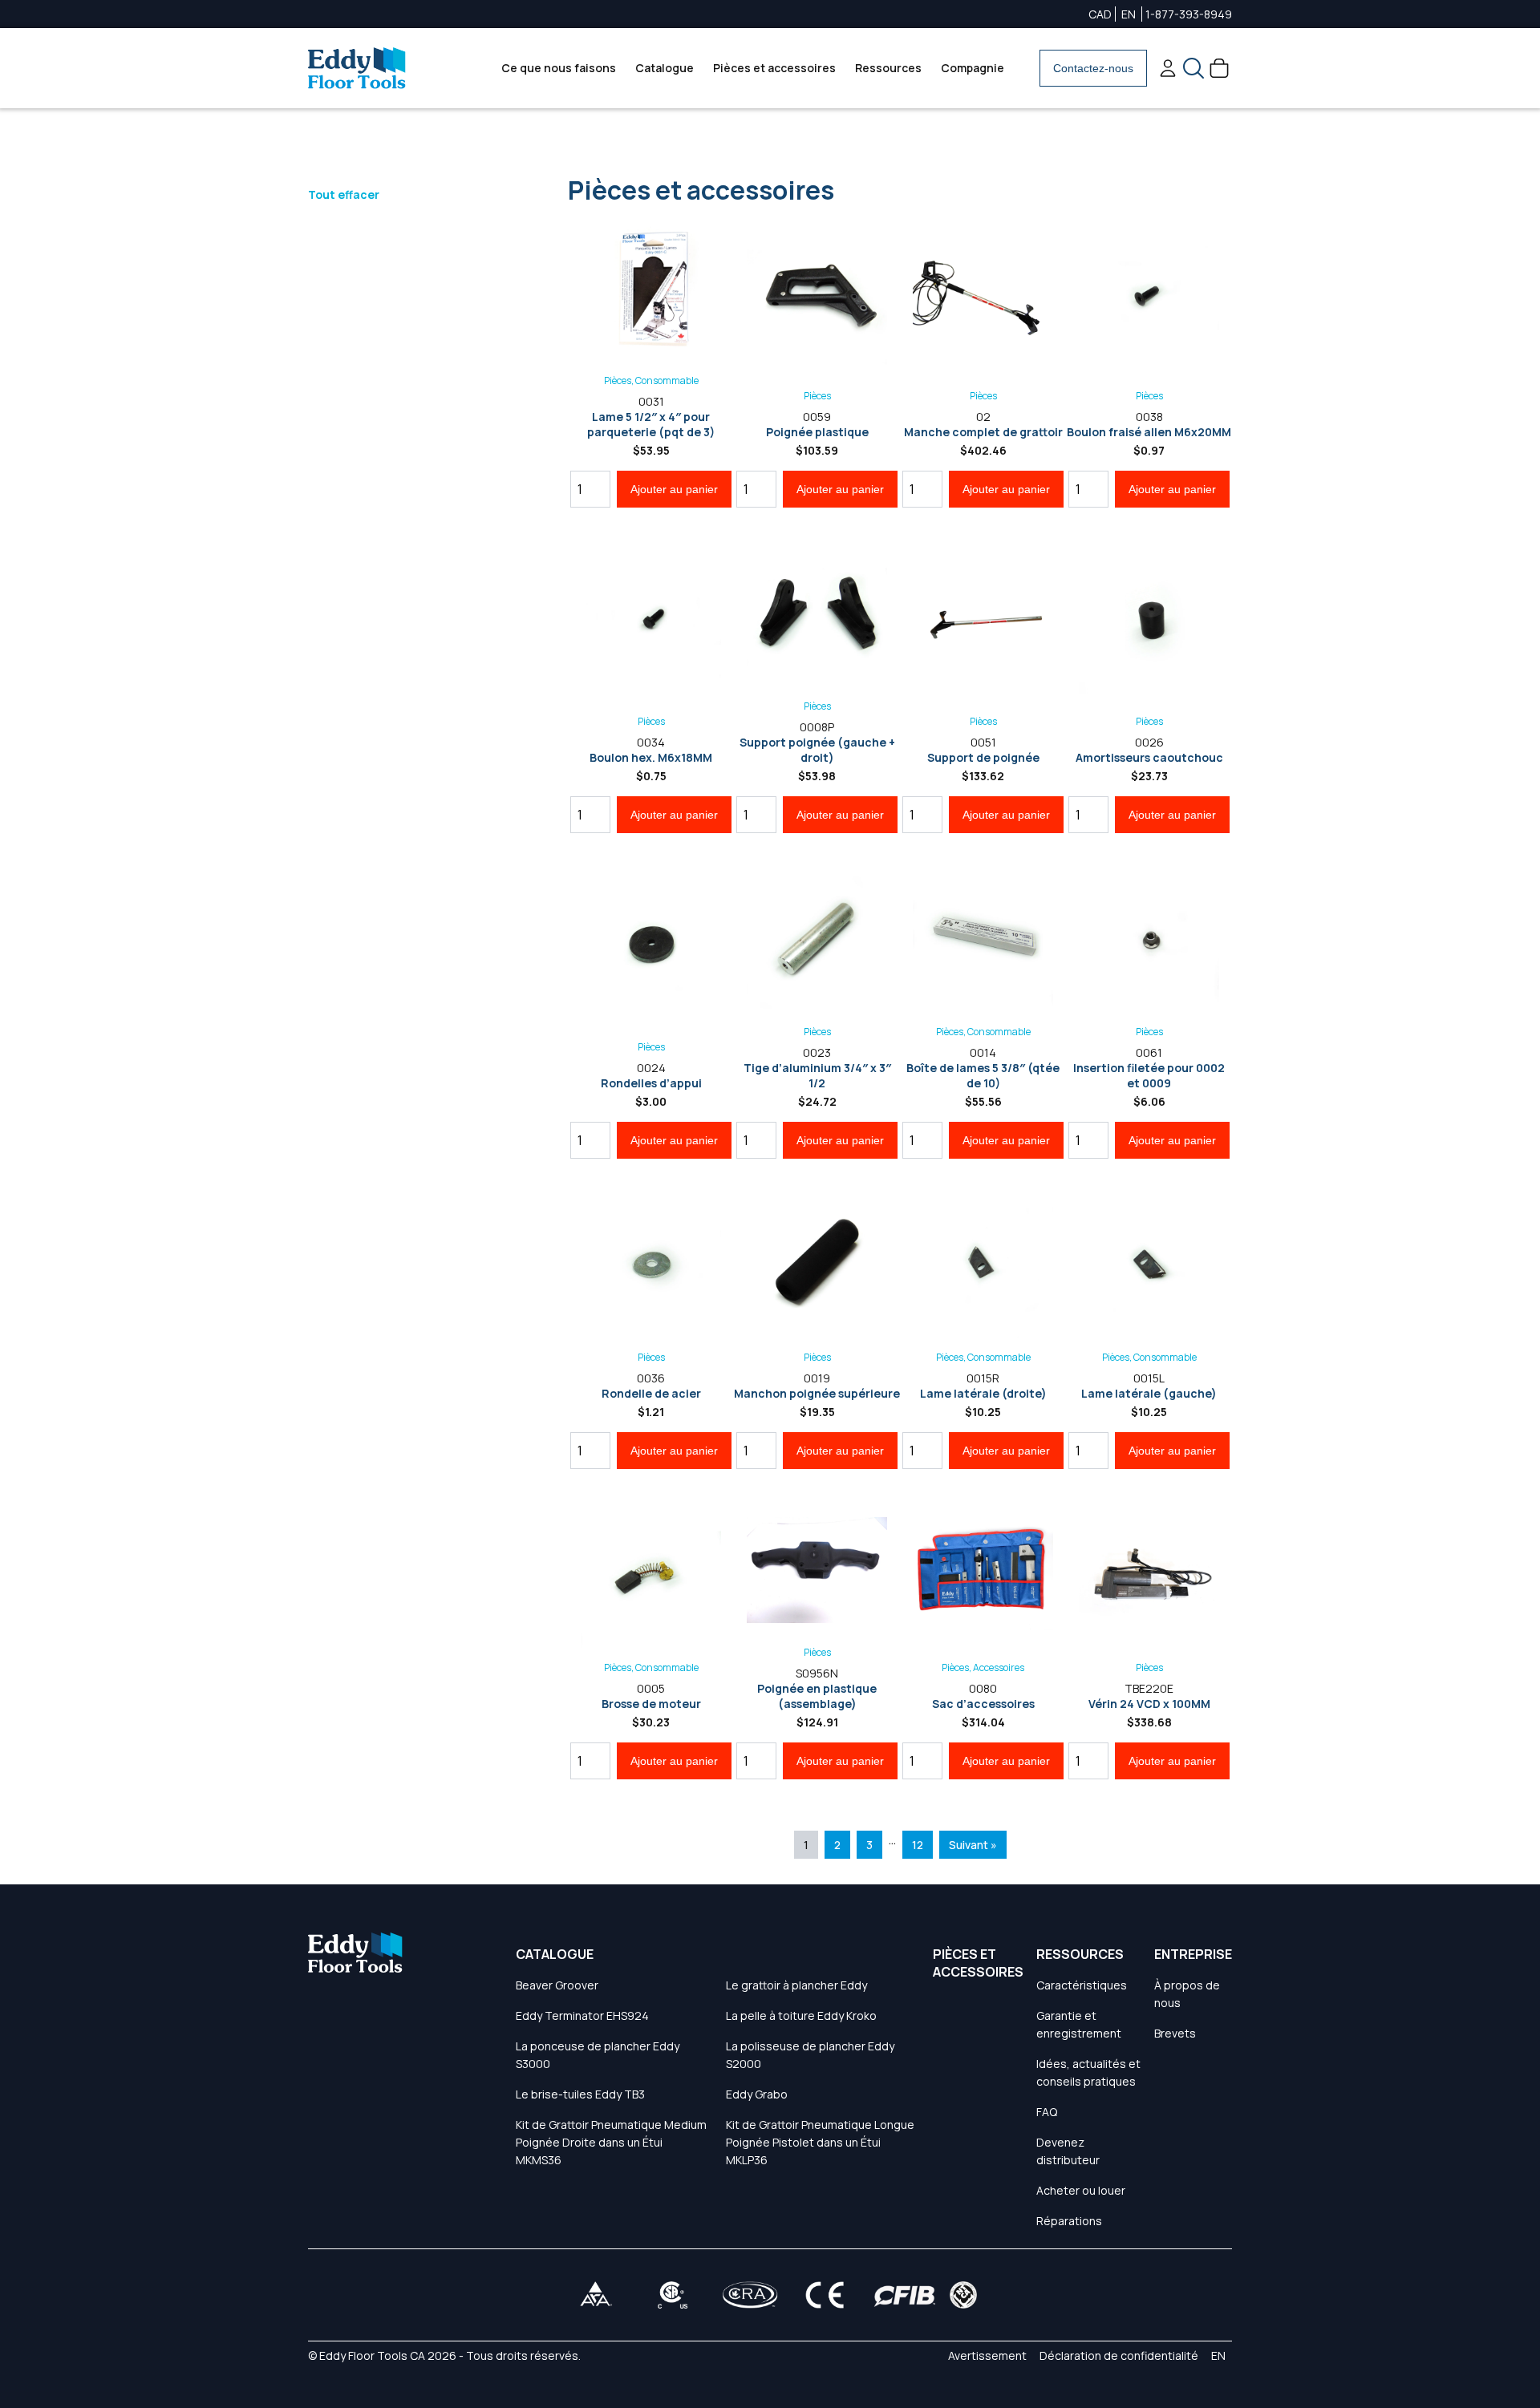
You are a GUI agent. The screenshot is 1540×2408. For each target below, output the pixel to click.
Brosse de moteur (651, 1704)
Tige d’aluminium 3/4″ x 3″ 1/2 (817, 1075)
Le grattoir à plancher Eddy (796, 1985)
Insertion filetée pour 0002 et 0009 (1149, 1075)
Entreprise (1193, 1954)
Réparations (1069, 2221)
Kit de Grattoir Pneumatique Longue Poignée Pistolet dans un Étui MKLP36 (820, 2142)
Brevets (1175, 2033)
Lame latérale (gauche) (1149, 1393)
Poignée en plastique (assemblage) (817, 1696)
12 (918, 1845)
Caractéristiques (1082, 1985)
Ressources (888, 68)
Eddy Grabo (757, 2094)
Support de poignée (983, 757)
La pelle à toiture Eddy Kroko (801, 2015)
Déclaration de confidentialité (1119, 2355)
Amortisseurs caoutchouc (1149, 757)
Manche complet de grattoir (983, 432)
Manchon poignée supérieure (817, 1393)
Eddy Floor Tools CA (372, 2355)
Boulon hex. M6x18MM (651, 757)
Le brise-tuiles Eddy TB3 (580, 2094)
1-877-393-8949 (1189, 14)
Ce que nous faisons (559, 68)
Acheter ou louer (1081, 2190)
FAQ (1047, 2112)
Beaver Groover (557, 1985)
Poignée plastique (817, 432)
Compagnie (973, 68)
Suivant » (973, 1845)
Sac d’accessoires (983, 1704)
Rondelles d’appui (651, 1083)
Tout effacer (344, 194)
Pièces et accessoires (774, 68)
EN (1129, 14)
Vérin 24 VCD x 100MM (1149, 1704)
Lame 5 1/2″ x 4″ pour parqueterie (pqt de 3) (651, 424)
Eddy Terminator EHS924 (582, 2015)
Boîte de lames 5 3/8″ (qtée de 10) (983, 1075)
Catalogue (665, 68)
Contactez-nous (1093, 68)
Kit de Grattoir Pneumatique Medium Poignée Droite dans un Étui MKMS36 (611, 2142)
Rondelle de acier (651, 1393)
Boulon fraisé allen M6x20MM (1149, 432)
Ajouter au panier (674, 489)
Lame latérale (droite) (983, 1393)
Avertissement (987, 2355)
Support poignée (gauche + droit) (817, 750)
